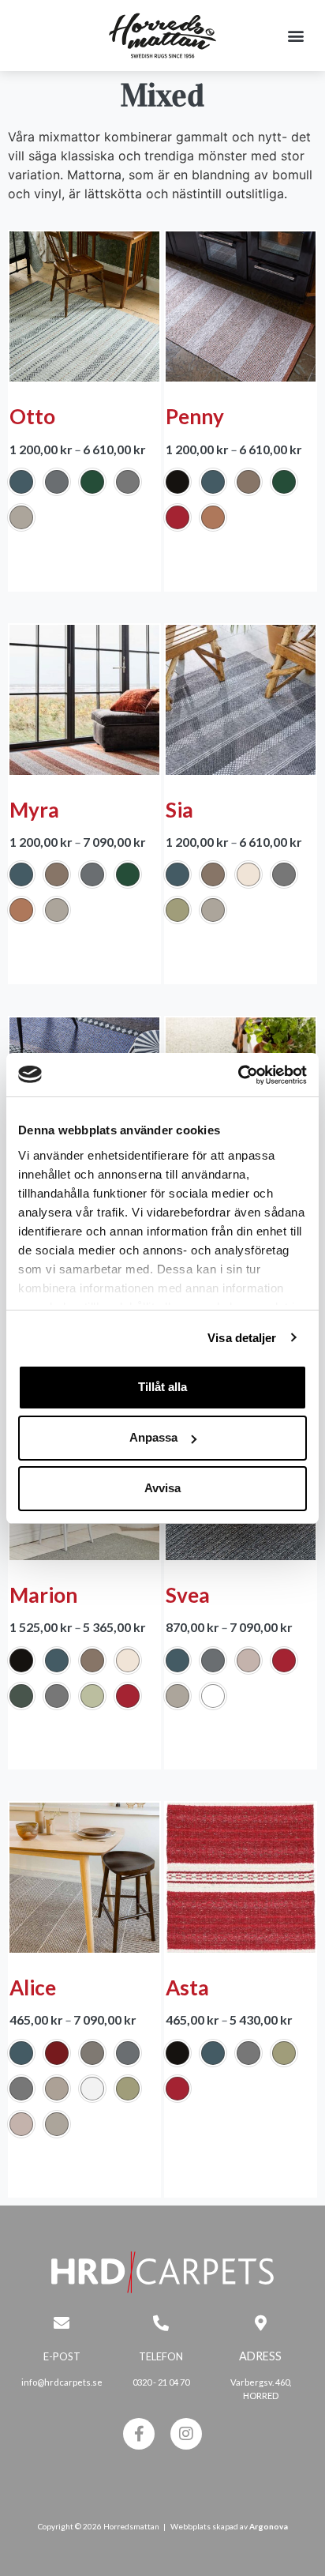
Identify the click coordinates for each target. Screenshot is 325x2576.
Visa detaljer (242, 1338)
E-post (62, 2356)
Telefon (161, 2356)
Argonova (269, 2526)
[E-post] (62, 2323)
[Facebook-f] (139, 2434)
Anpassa (153, 1437)
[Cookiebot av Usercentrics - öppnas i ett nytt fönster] (238, 1075)
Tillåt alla (162, 1387)
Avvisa (162, 1488)
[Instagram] (186, 2434)
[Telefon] (161, 2323)
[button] (296, 36)
